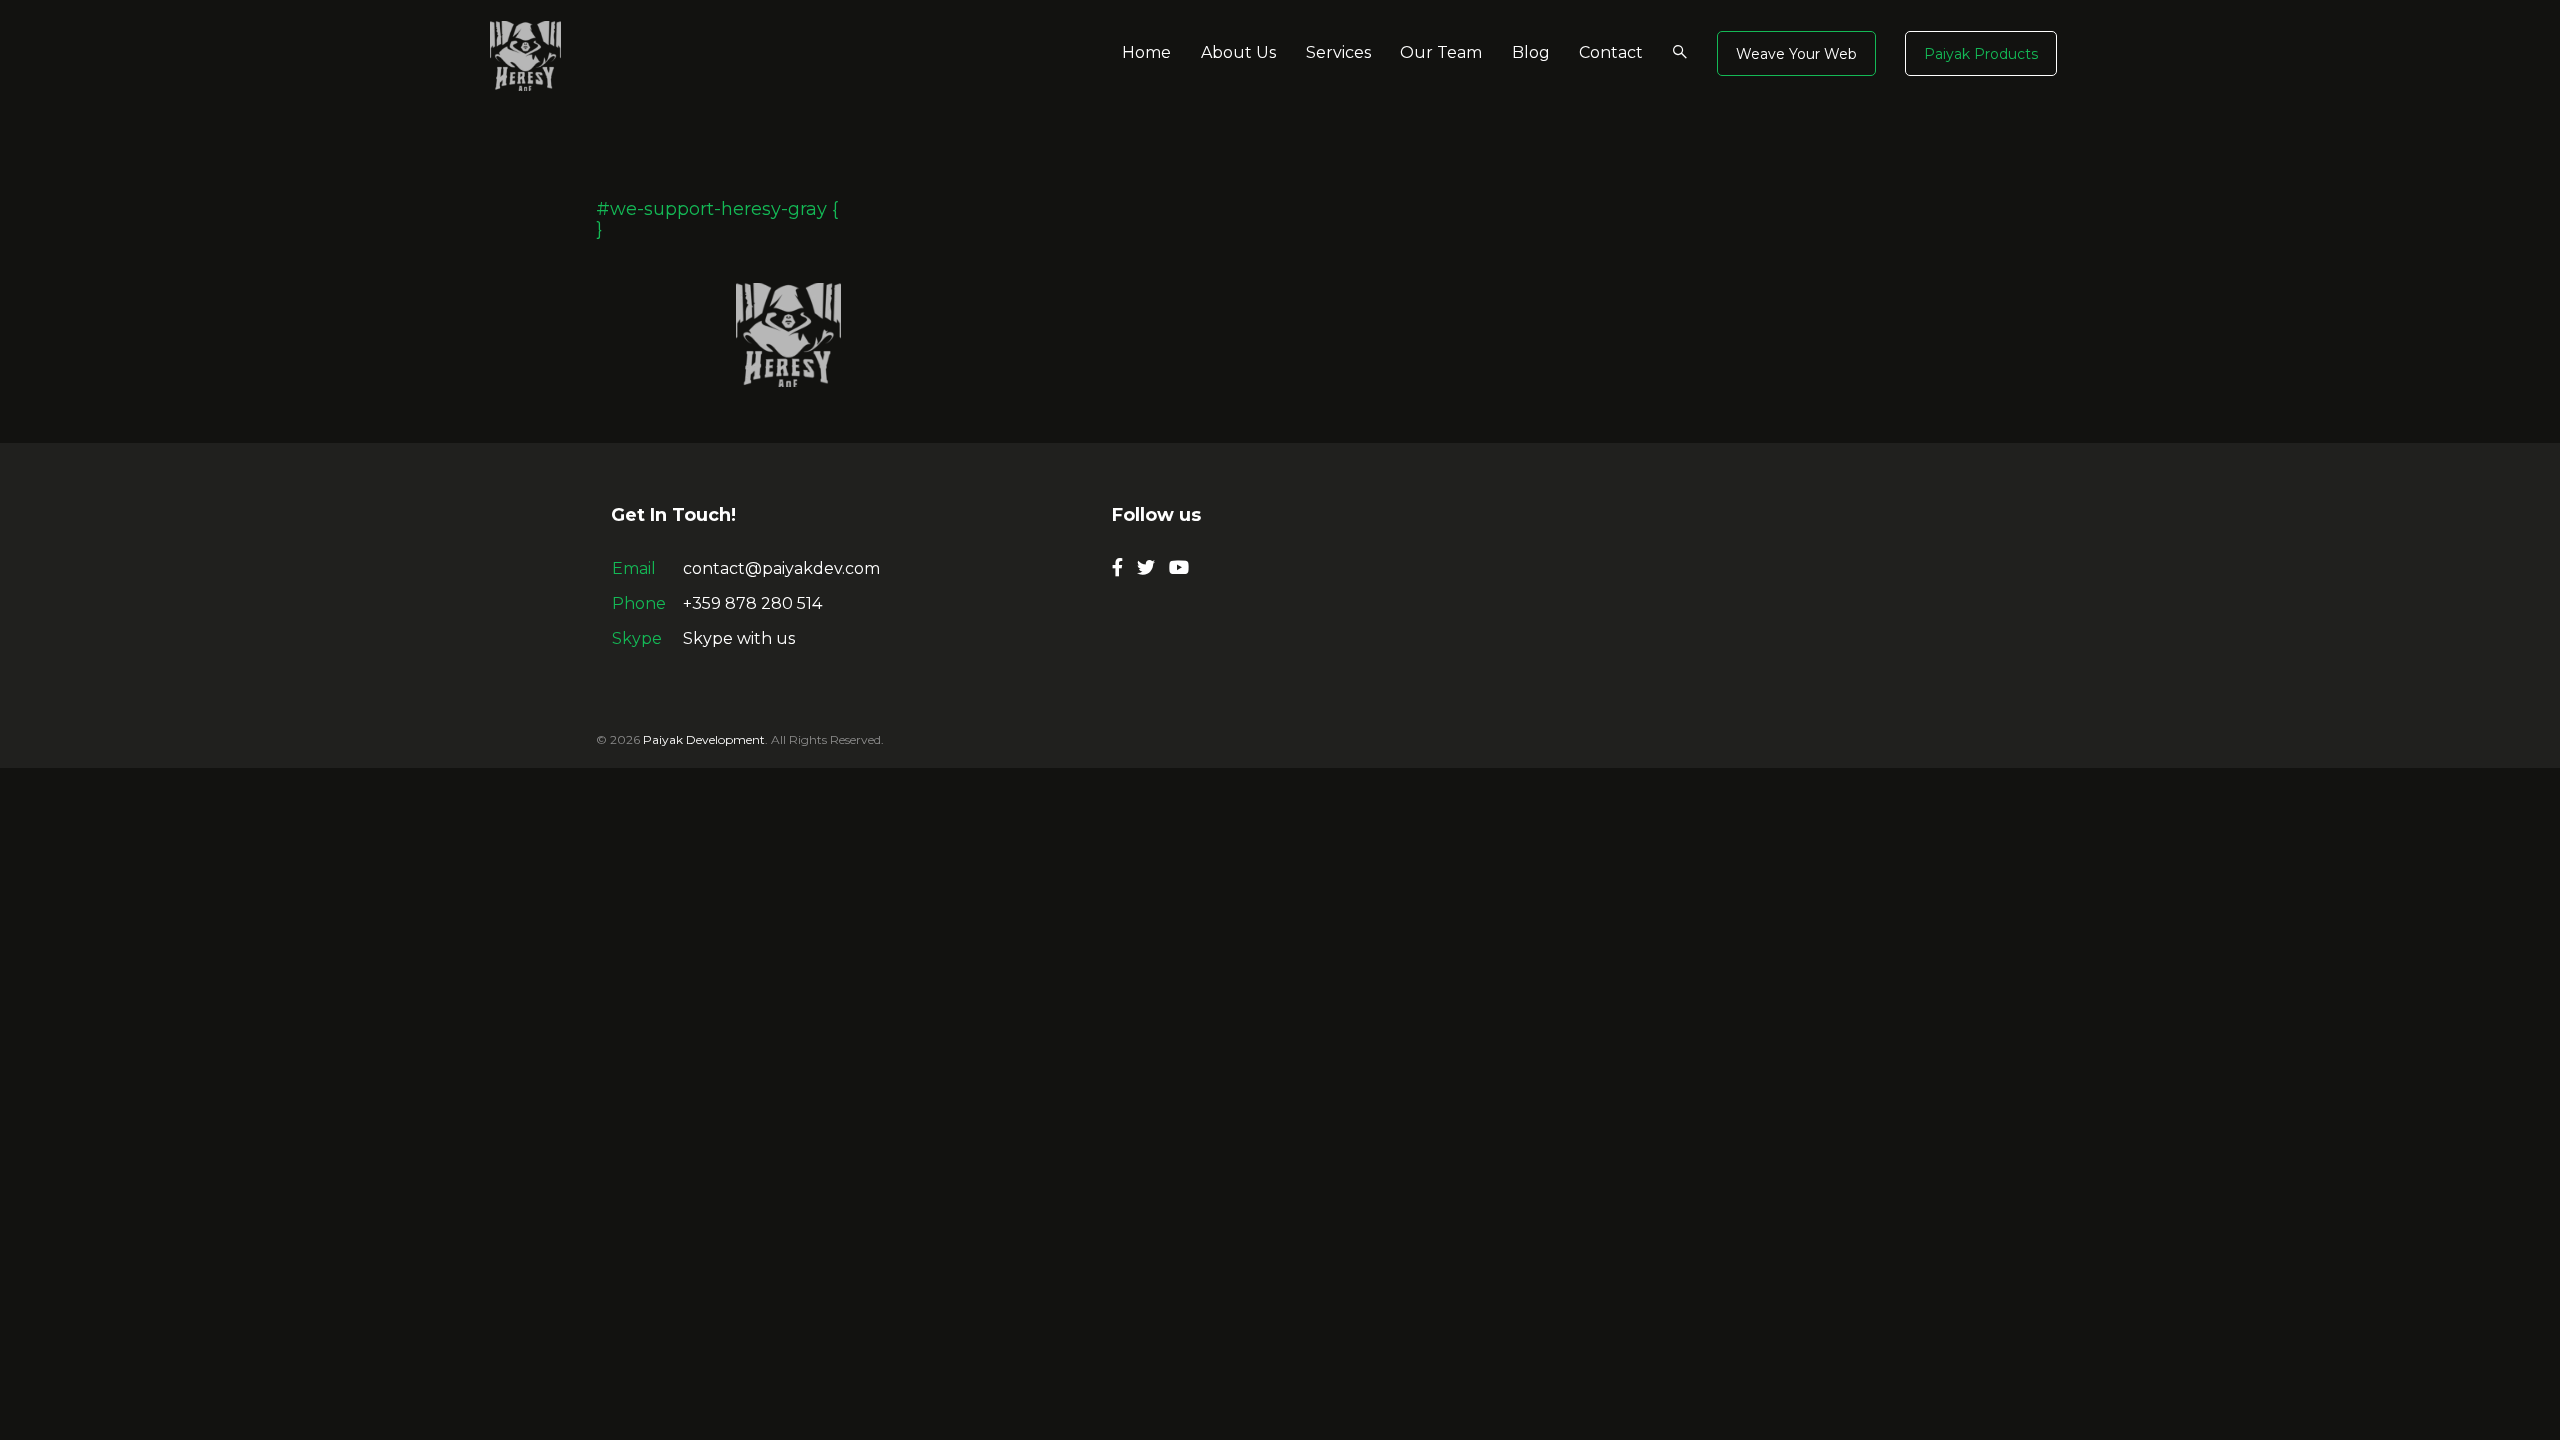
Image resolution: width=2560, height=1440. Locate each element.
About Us (1238, 52)
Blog (1531, 52)
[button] (1796, 53)
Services (1338, 52)
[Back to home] (525, 54)
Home (1146, 52)
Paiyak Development (704, 739)
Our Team (1441, 52)
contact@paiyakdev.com (781, 568)
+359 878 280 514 (752, 603)
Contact (1611, 52)
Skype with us (739, 638)
